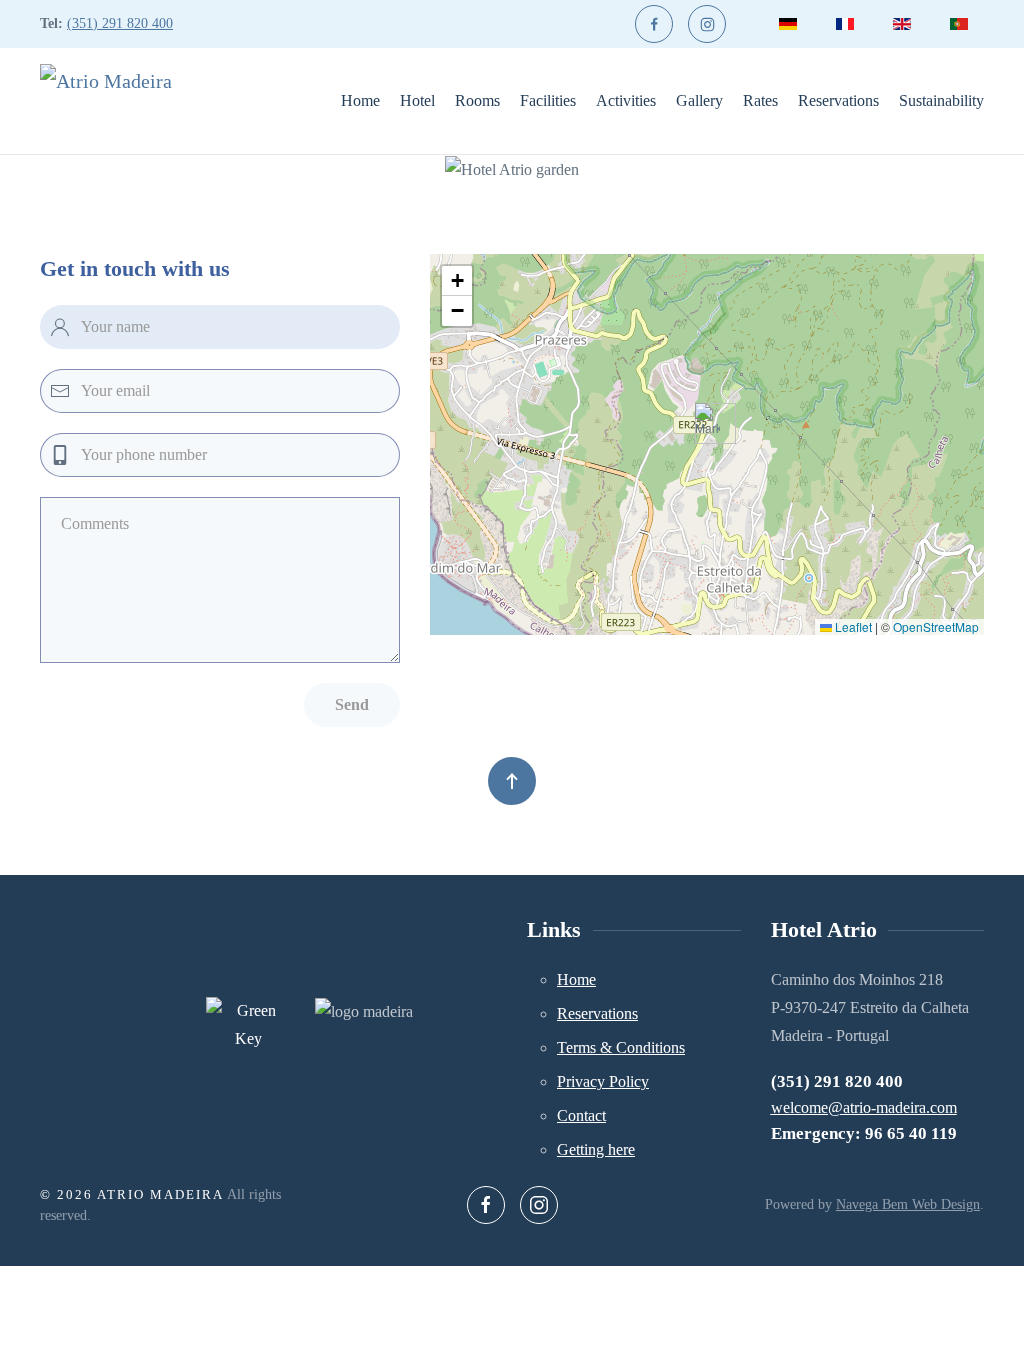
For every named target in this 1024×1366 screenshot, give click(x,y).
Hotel (417, 100)
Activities (626, 100)
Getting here (596, 1149)
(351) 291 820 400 (120, 23)
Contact (581, 1115)
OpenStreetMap (936, 626)
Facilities (548, 100)
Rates (760, 100)
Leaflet (852, 626)
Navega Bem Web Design (908, 1204)
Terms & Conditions (621, 1047)
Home (360, 100)
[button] (707, 423)
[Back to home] (124, 101)
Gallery (699, 100)
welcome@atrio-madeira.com (864, 1107)
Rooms (477, 100)
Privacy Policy (603, 1081)
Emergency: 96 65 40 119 (864, 1133)
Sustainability (941, 100)
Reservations (838, 100)
